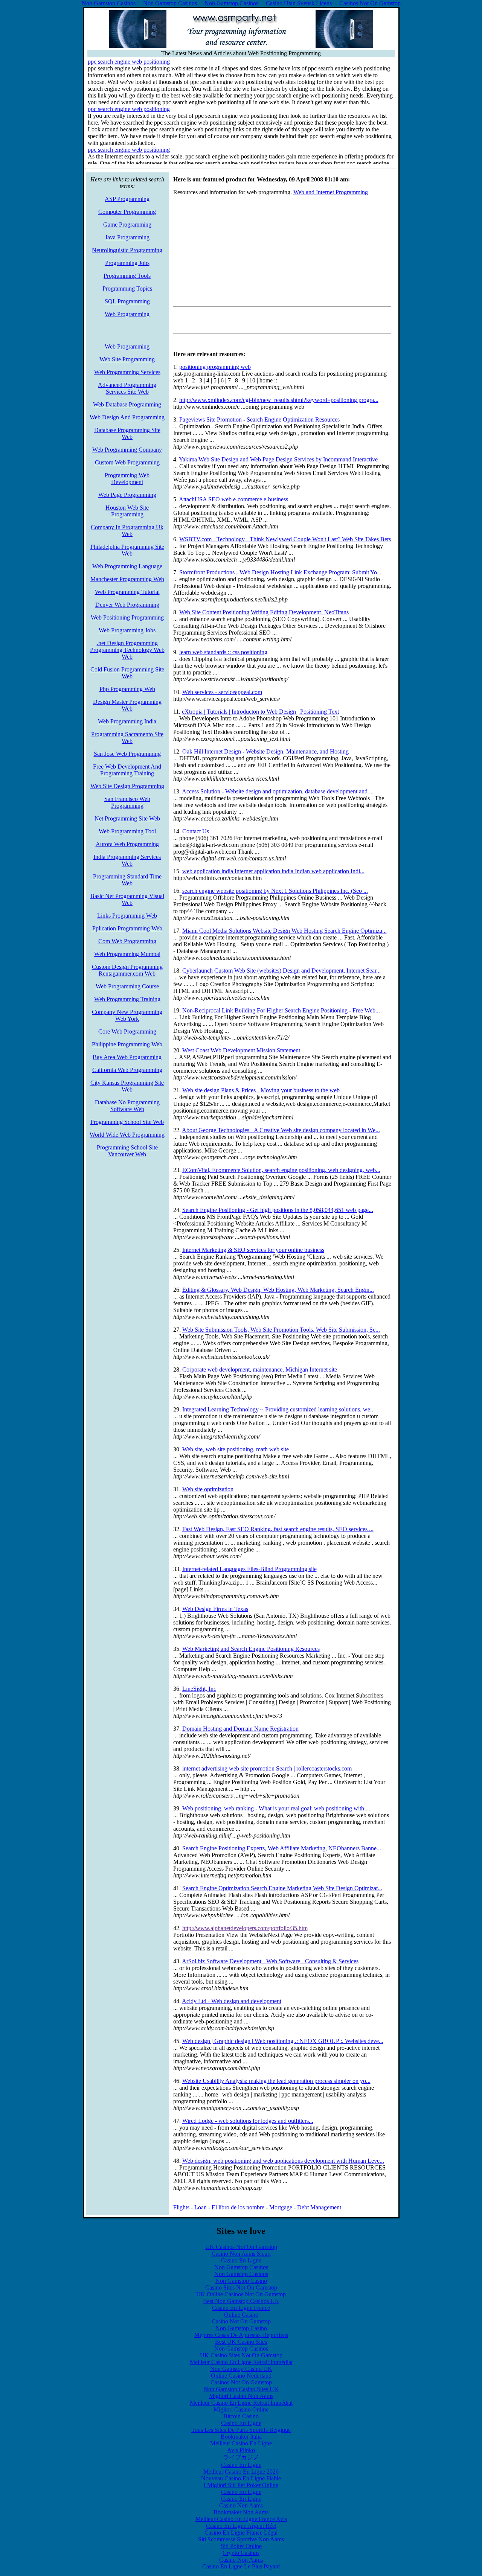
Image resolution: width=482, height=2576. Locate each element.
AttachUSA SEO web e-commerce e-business (233, 499)
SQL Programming (127, 301)
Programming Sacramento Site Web (127, 738)
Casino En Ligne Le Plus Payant (241, 2566)
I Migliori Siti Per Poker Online (241, 2485)
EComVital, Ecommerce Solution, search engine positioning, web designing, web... (281, 1170)
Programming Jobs (127, 263)
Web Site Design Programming (127, 786)
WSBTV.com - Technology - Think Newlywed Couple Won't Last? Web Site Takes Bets (285, 539)
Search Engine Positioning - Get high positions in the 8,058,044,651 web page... (278, 1210)
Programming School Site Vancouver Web (127, 1151)
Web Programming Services (127, 372)
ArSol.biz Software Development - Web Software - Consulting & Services (270, 1961)
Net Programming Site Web (127, 818)
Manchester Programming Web (127, 579)
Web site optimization (208, 1489)
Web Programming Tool (127, 831)
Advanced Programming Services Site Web (127, 388)
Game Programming (127, 225)
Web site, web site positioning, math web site (236, 1449)
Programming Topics (127, 289)
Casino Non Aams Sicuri (241, 2254)
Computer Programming (127, 212)
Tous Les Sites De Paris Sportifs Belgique (241, 2430)
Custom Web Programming (127, 462)
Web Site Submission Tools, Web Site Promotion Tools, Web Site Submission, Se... (281, 1330)
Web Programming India (127, 721)
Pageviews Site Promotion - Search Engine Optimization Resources (259, 419)
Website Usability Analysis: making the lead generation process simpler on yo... (276, 2081)
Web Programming (127, 314)
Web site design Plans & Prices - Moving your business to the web (261, 1090)
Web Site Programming (127, 359)
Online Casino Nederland (241, 2376)
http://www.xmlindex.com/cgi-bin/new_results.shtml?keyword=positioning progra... (279, 400)
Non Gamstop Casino (241, 2281)
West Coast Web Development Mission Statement (241, 1050)
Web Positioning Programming (127, 617)
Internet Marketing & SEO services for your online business (253, 1250)
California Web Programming (127, 1070)
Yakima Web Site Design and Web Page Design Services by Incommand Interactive (278, 459)
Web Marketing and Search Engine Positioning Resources (251, 1649)
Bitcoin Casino (241, 2416)
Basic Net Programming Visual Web (127, 899)
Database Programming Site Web (127, 433)
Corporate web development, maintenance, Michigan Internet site (260, 1369)
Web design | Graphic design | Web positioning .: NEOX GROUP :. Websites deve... (283, 2041)
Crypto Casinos (241, 2553)
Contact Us (196, 831)
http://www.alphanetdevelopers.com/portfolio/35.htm (245, 1928)
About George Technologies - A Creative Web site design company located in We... (281, 1130)
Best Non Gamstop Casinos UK (241, 2301)
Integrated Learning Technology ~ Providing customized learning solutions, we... (278, 1409)
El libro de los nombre (238, 2207)
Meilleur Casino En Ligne (241, 2443)
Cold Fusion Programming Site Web (127, 673)
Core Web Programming (127, 1031)
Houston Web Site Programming (127, 511)
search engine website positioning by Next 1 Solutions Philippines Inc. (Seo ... (275, 891)
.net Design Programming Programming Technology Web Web (127, 650)
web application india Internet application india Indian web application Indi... (273, 871)
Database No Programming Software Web (127, 1106)
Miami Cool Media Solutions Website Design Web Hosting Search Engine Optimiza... (284, 931)
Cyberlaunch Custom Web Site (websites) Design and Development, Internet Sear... (281, 971)
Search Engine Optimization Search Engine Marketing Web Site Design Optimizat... (282, 1888)
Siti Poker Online (241, 2546)
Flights (181, 2207)
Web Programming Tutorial (127, 592)
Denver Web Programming (127, 605)
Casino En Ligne (241, 2260)
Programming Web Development (127, 479)
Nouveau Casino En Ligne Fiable (241, 2478)
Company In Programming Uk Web (127, 531)
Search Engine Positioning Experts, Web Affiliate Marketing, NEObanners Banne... (282, 1848)
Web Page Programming (127, 495)
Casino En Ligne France (241, 2308)
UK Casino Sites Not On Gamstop (241, 2355)
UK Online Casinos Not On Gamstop (241, 2294)
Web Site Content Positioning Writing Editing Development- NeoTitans (264, 612)
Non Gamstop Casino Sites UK (241, 2389)
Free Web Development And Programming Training (127, 770)
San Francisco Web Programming (127, 802)
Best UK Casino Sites (241, 2342)
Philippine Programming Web (127, 1044)
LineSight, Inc (199, 1689)
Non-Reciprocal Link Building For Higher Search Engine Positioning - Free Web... (281, 1010)
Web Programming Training (127, 999)
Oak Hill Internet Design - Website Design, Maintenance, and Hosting (265, 751)
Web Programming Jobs (127, 630)
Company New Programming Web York (127, 1015)
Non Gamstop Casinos (241, 2267)
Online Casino (241, 2315)
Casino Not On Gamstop (241, 2321)
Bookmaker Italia (241, 2437)
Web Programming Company (127, 450)
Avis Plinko (241, 2450)
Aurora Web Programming (127, 844)
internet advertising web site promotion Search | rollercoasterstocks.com (267, 1768)
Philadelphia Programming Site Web (127, 550)
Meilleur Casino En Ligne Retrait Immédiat (241, 2362)
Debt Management (319, 2207)
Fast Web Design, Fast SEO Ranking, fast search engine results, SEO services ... (278, 1529)
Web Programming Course (127, 986)
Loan (201, 2207)
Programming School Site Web (127, 1122)
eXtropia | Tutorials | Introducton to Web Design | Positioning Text (260, 712)
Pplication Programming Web (127, 928)
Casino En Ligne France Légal (241, 2533)
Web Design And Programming (127, 417)
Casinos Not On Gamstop (241, 2382)
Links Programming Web (127, 916)
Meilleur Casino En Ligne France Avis (241, 2519)
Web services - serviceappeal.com (222, 692)
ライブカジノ (241, 2457)
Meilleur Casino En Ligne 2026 (241, 2472)
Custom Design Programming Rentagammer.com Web (127, 970)
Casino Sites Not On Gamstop (241, 2287)
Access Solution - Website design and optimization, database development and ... (278, 791)
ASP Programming (127, 199)
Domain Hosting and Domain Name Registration (240, 1729)
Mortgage (281, 2207)
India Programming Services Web (127, 860)
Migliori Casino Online (241, 2409)
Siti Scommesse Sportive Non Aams (241, 2539)
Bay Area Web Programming (127, 1057)
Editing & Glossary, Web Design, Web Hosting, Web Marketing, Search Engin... (278, 1290)
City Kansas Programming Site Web (127, 1086)
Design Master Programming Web (127, 705)
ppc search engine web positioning (129, 62)
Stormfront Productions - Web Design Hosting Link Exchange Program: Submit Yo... (280, 572)
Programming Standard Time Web (127, 880)
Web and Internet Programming (331, 192)
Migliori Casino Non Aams (241, 2396)
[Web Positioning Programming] (241, 46)
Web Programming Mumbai (127, 954)
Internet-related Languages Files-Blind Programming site (249, 1569)
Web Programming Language (127, 566)
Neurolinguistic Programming (127, 250)
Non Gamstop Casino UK (241, 2369)
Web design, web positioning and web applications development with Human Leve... (283, 2161)
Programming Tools (127, 276)
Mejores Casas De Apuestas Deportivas (241, 2335)
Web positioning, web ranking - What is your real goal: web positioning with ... (276, 1808)
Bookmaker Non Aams (241, 2512)
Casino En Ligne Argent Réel (241, 2526)
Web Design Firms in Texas (215, 1609)
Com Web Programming (127, 941)
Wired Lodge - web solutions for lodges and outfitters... (248, 2121)
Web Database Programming (127, 404)
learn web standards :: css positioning (223, 652)
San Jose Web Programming (127, 754)
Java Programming (127, 237)
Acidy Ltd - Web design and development (232, 2001)
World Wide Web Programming (127, 1135)
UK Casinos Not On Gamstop (241, 2247)
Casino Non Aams (241, 2505)
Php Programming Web (127, 689)
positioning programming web (215, 367)
